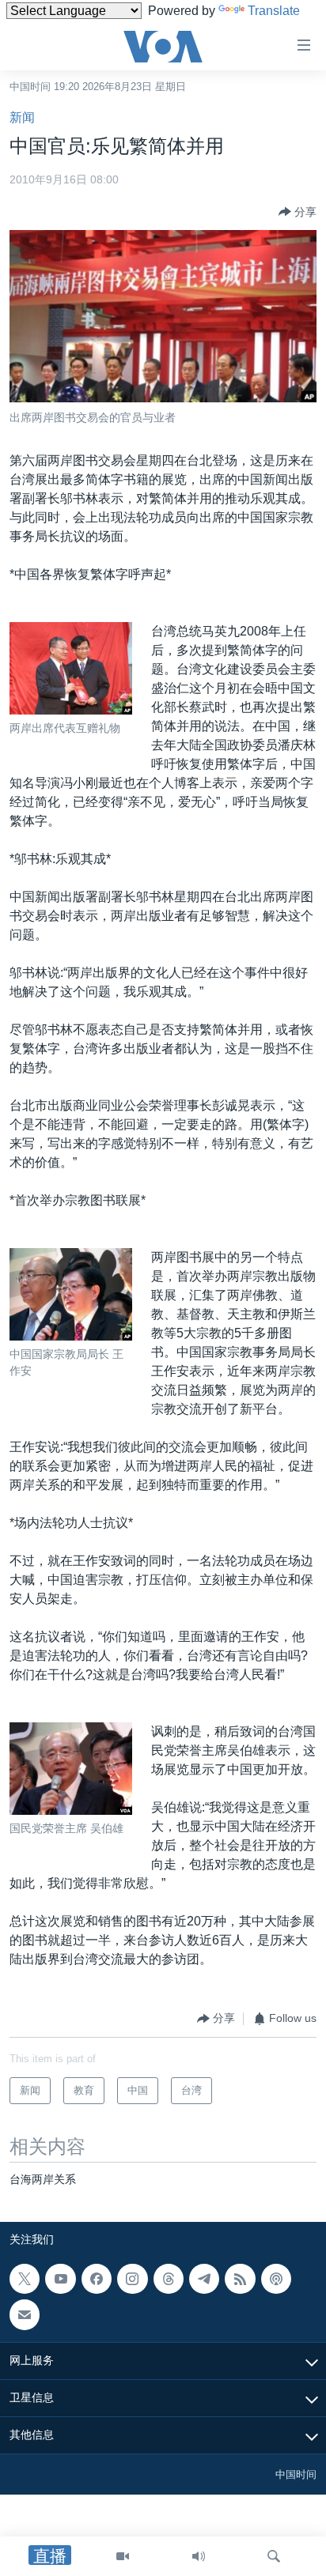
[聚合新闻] (240, 2279)
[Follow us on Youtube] (60, 2279)
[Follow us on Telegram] (204, 2279)
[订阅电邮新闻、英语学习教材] (25, 2314)
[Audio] (199, 2556)
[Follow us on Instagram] (132, 2279)
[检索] (274, 2556)
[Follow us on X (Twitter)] (25, 2279)
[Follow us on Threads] (169, 2279)
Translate (274, 11)
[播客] (276, 2279)
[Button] (298, 212)
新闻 (22, 117)
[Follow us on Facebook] (97, 2279)
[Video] (123, 2556)
